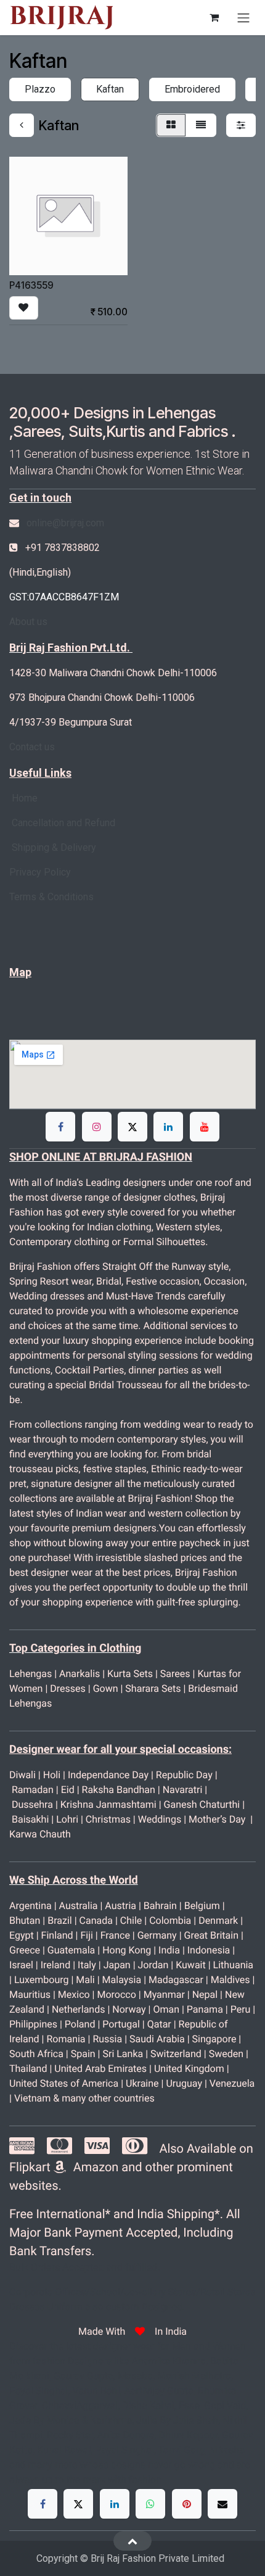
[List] (201, 125)
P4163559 (31, 285)
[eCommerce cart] (214, 17)
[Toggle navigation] (243, 18)
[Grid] (171, 125)
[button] (24, 308)
